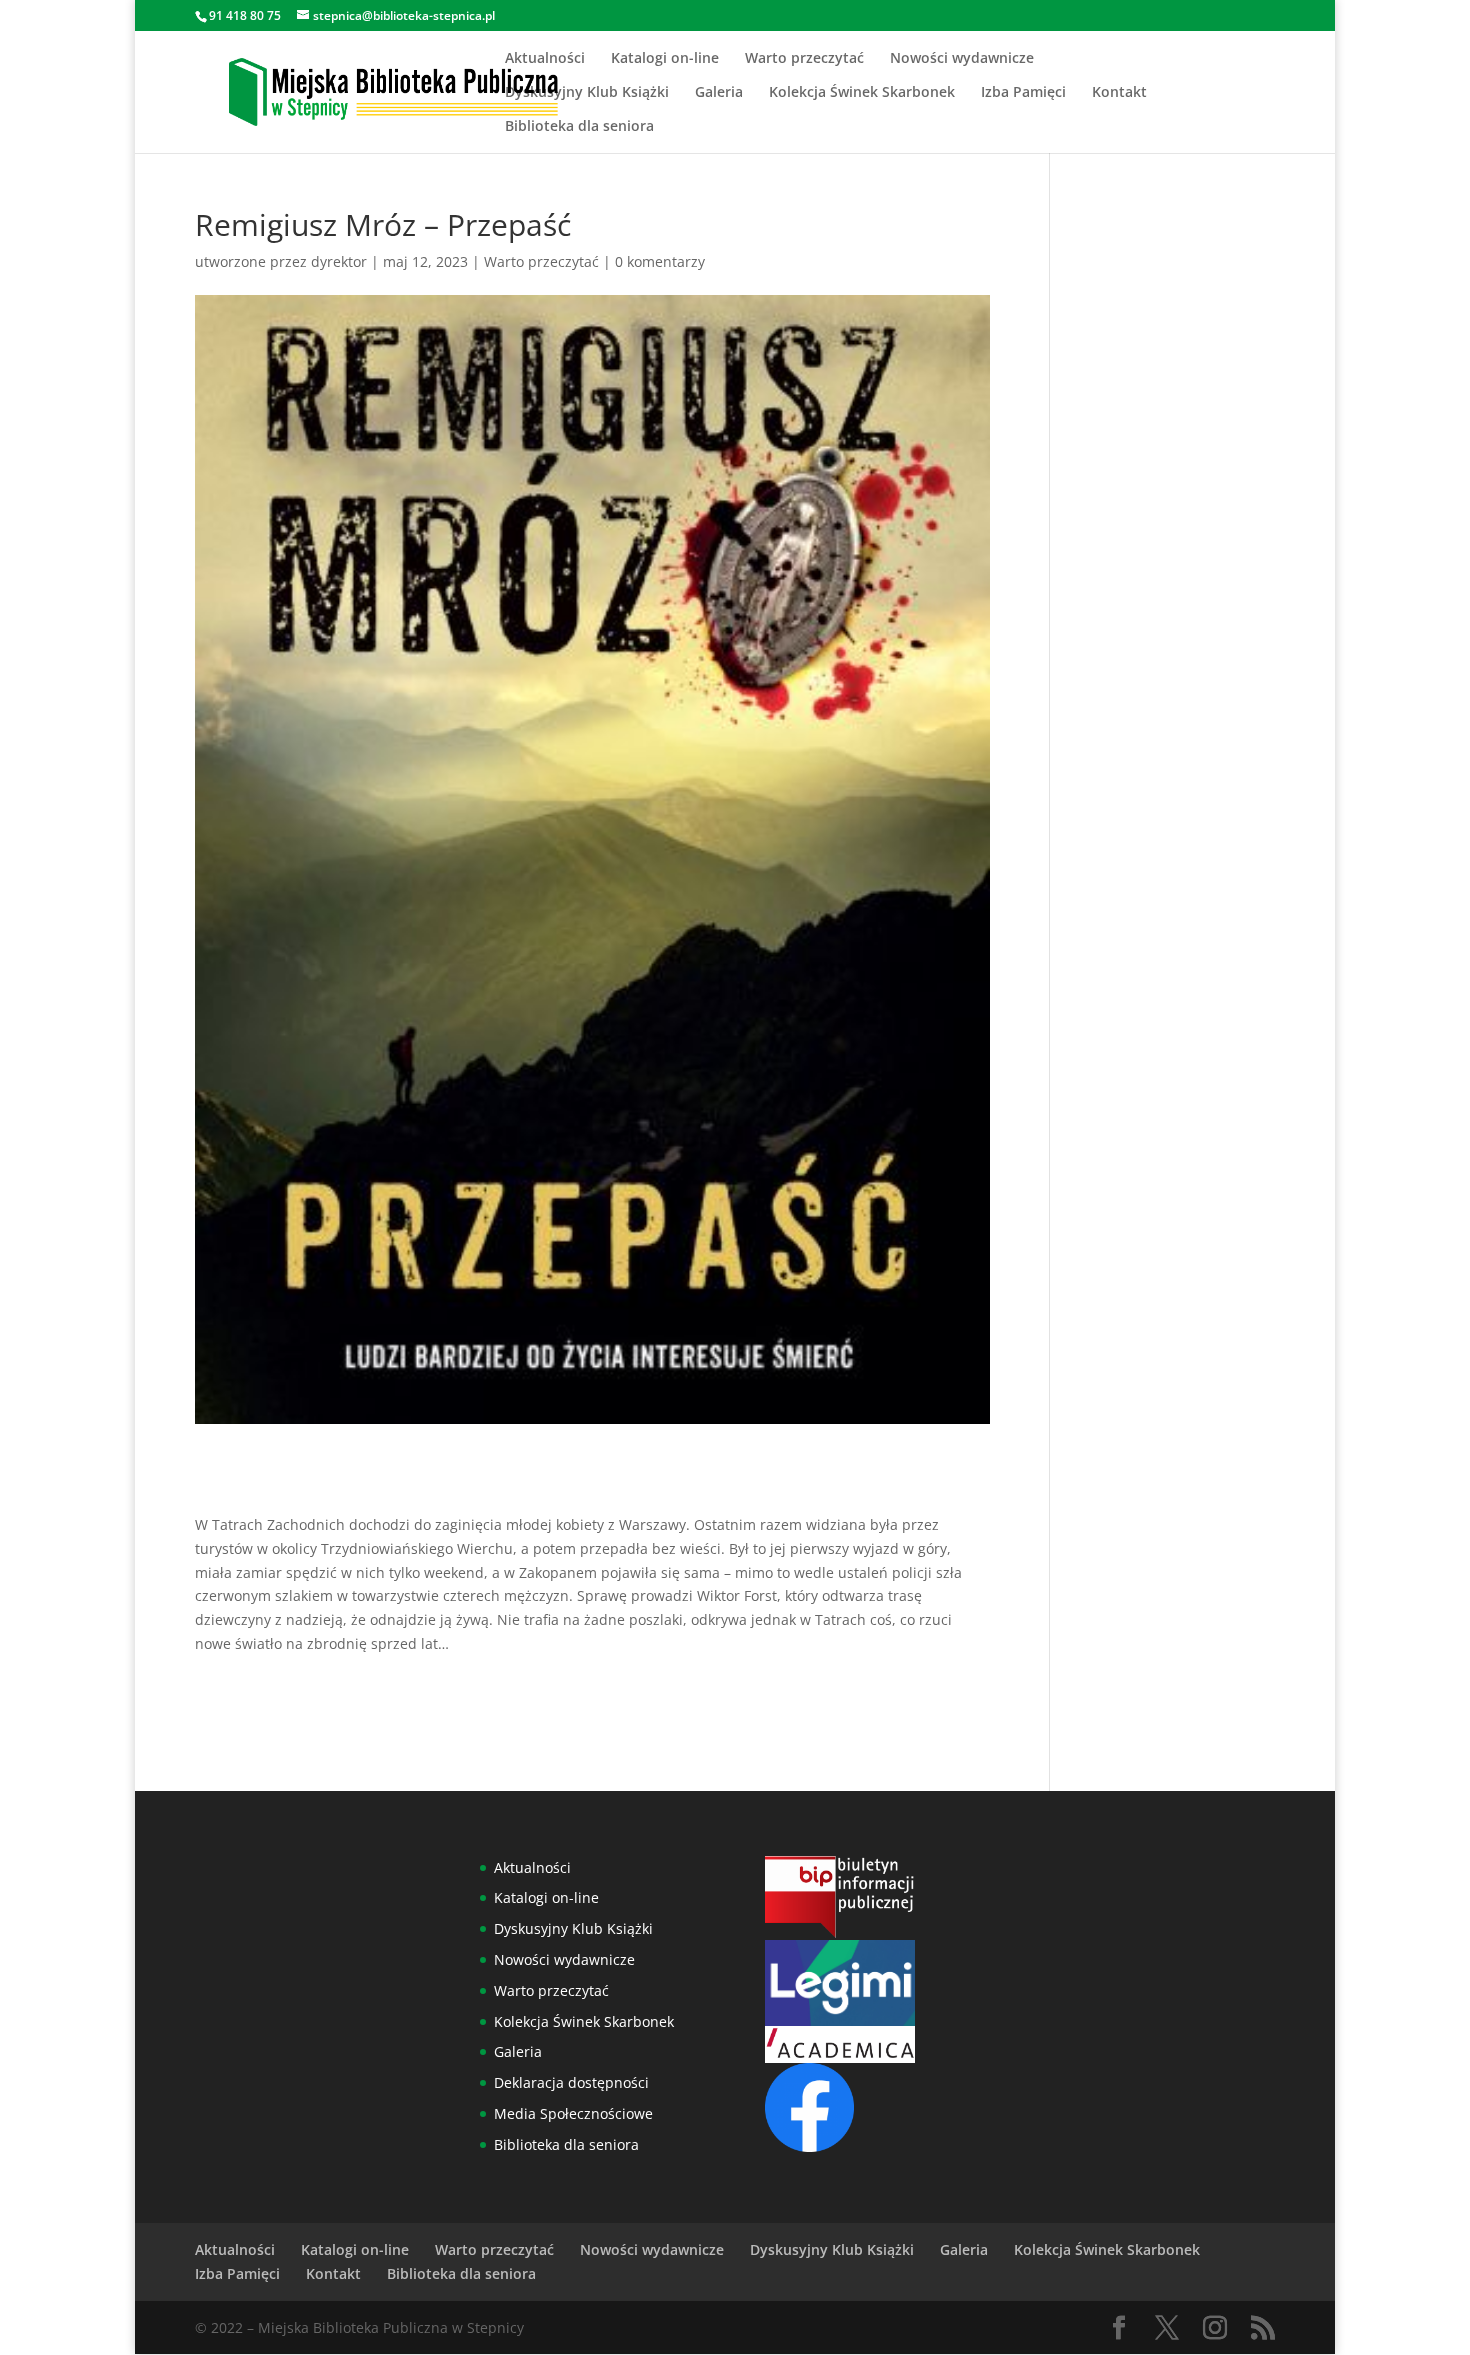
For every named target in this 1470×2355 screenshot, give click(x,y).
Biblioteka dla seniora (579, 127)
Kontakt (1119, 93)
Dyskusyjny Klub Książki (587, 93)
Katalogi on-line (665, 59)
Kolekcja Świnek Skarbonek (862, 93)
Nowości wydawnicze (962, 59)
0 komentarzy (660, 261)
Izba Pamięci (1023, 93)
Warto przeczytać (804, 59)
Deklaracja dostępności (571, 2082)
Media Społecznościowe (573, 2113)
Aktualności (545, 59)
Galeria (719, 93)
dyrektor (339, 261)
